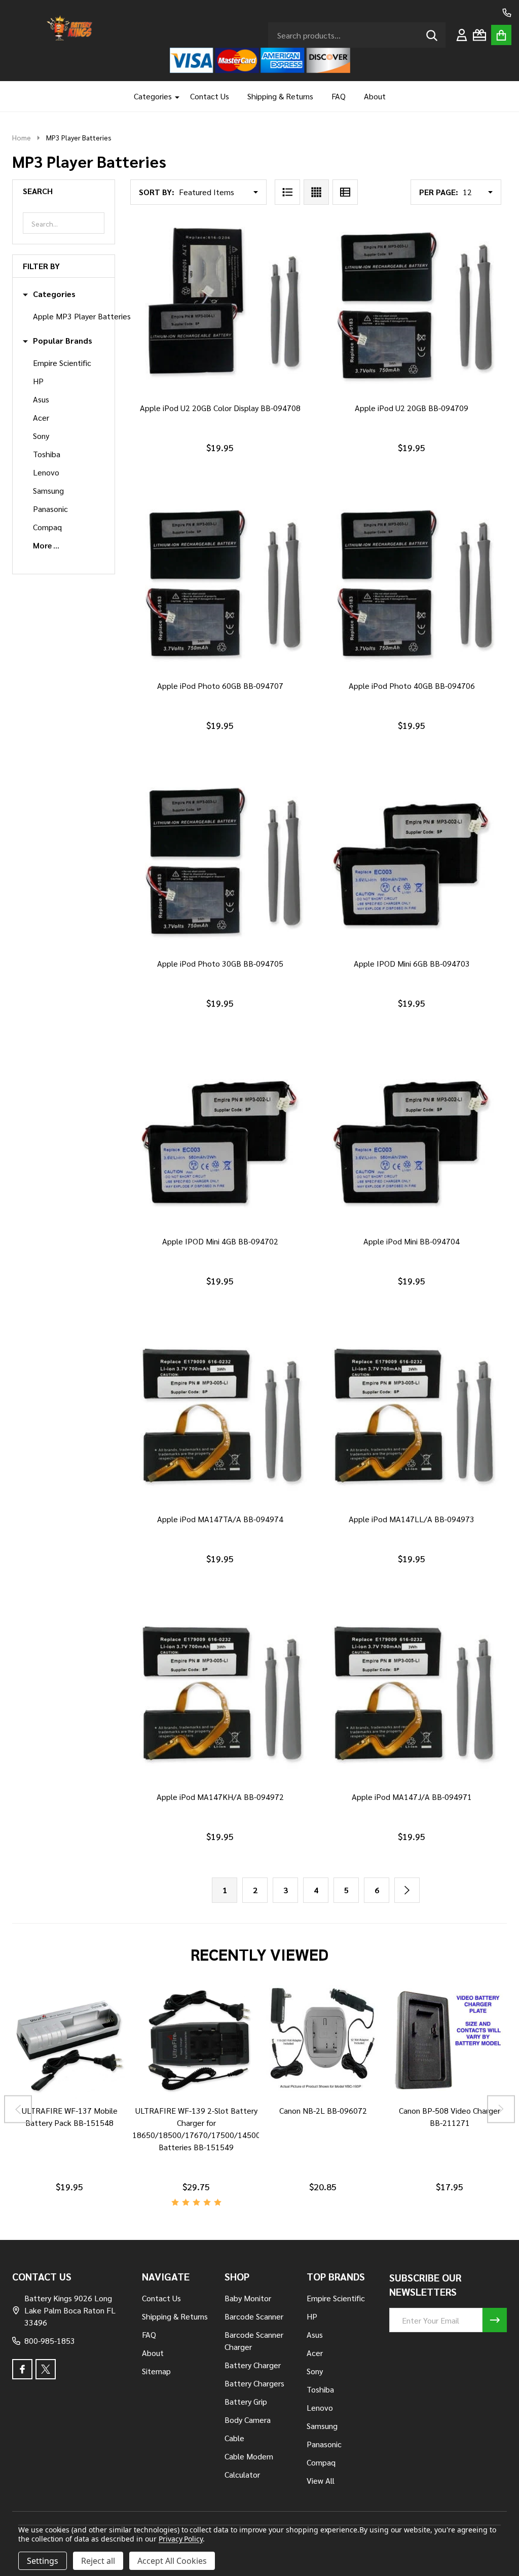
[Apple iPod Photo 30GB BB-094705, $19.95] (220, 862)
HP (38, 381)
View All (321, 2480)
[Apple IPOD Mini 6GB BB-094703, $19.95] (412, 862)
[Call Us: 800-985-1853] (507, 13)
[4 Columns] (316, 192)
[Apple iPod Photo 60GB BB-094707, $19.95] (220, 584)
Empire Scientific (62, 363)
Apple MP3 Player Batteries (82, 316)
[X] (46, 2369)
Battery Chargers (254, 2383)
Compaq (47, 527)
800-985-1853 (50, 2341)
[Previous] (18, 2109)
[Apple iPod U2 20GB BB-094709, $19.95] (412, 307)
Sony (41, 436)
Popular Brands (63, 341)
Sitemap (156, 2371)
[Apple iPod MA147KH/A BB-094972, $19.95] (220, 1696)
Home (22, 137)
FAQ (339, 96)
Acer (41, 417)
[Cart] (501, 35)
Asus (41, 399)
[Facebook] (22, 2369)
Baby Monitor (248, 2298)
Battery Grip (246, 2401)
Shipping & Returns (280, 96)
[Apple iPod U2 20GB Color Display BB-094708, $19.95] (220, 307)
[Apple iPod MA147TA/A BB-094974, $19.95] (220, 1418)
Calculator (242, 2474)
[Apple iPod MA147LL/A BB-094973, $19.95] (412, 1418)
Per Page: (439, 192)
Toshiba (47, 454)
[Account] (462, 35)
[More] (173, 96)
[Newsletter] (495, 2320)
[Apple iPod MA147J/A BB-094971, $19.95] (412, 1696)
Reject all (98, 2561)
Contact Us (210, 96)
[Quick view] (242, 406)
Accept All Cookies (172, 2561)
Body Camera (248, 2420)
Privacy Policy (181, 2539)
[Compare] (57, 2109)
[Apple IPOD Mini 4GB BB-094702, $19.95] (220, 1140)
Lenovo (46, 472)
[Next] (407, 1890)
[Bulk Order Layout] (345, 192)
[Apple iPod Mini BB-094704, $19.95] (412, 1140)
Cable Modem (249, 2456)
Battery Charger (253, 2365)
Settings (43, 2561)
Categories (153, 96)
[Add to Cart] (218, 406)
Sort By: (157, 192)
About (375, 96)
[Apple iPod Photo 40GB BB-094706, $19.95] (412, 584)
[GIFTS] (479, 35)
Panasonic (50, 509)
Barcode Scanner (254, 2316)
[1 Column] (287, 192)
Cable (234, 2438)
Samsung (48, 490)
